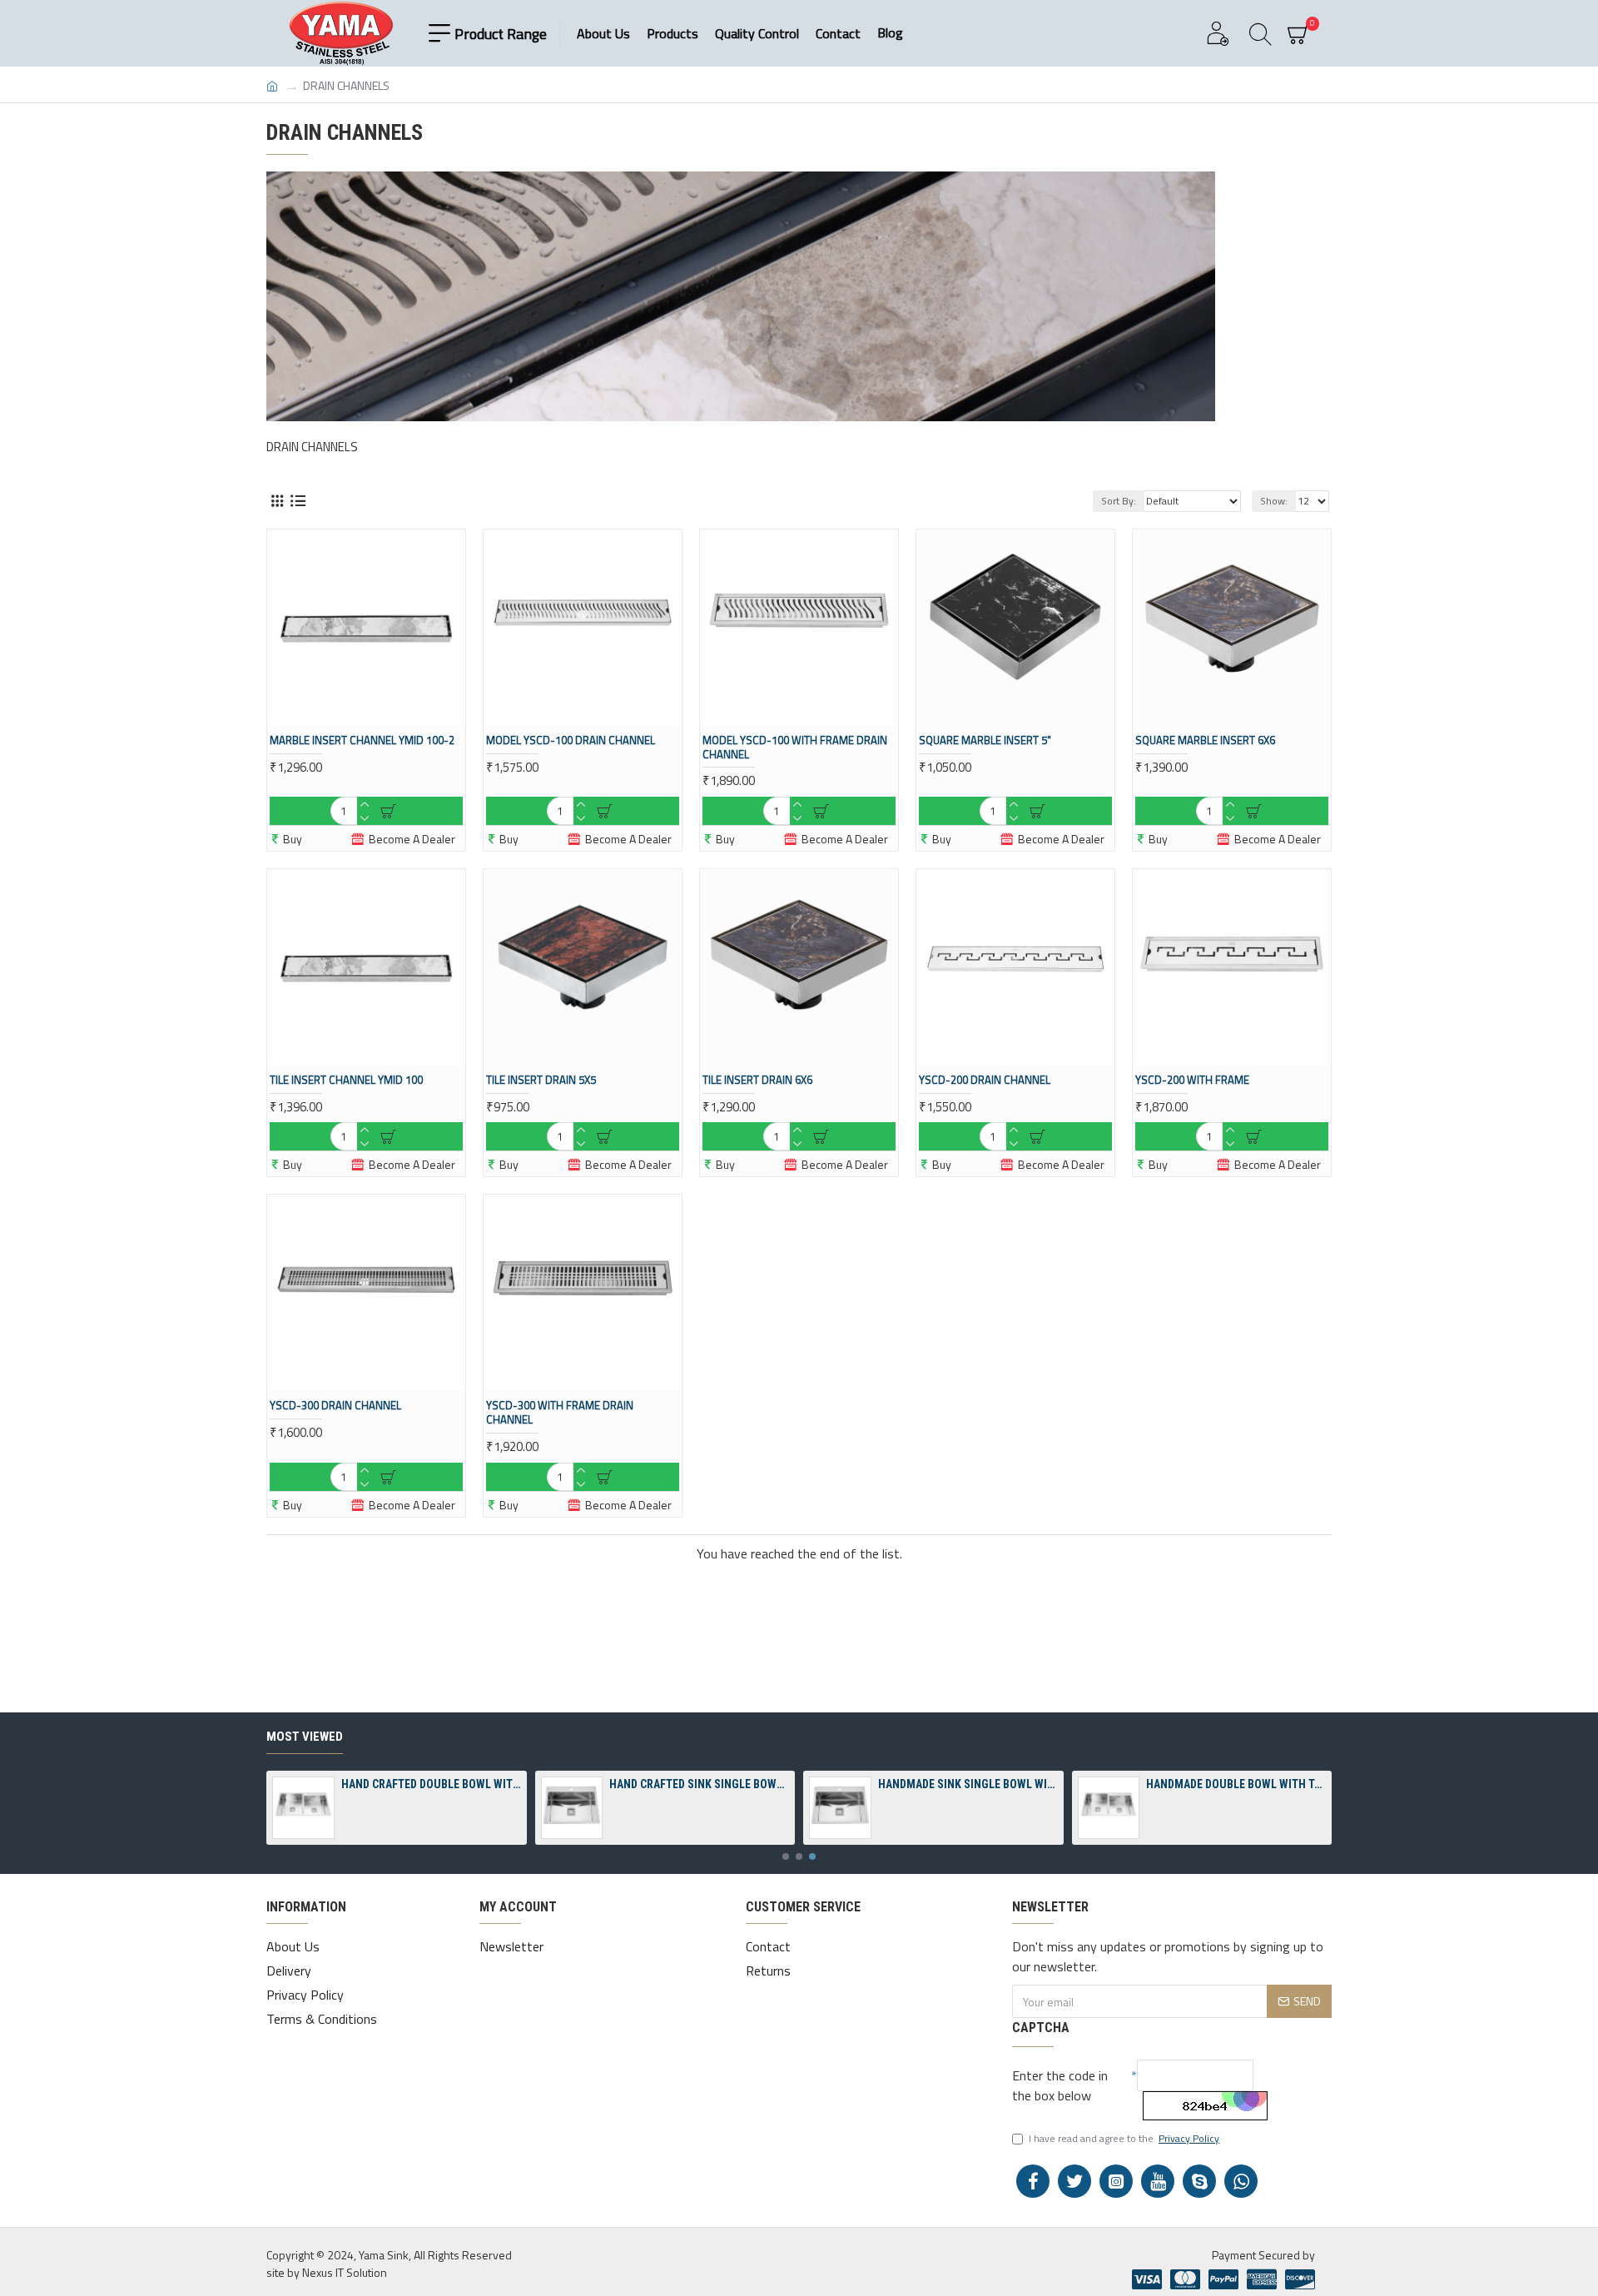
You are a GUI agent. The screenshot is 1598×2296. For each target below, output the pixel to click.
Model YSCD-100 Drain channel (571, 740)
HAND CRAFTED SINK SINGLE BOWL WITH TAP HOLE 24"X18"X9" (699, 1784)
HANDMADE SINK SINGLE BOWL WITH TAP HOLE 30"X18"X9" (968, 1784)
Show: (1274, 501)
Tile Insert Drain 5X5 (541, 1080)
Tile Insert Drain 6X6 (757, 1080)
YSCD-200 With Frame (1192, 1080)
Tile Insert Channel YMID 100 (346, 1080)
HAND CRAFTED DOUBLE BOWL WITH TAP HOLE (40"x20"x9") (431, 1784)
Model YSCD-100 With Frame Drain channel (795, 748)
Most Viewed (305, 1737)
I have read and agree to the (1124, 2139)
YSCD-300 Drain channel (335, 1406)
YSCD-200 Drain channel (985, 1080)
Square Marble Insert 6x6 (1205, 740)
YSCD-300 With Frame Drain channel (560, 1413)
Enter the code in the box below (1060, 2085)
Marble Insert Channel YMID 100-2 (362, 740)
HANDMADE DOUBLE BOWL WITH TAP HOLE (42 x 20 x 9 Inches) (1236, 1784)
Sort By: (1119, 501)
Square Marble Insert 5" (985, 740)
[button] (786, 1856)
